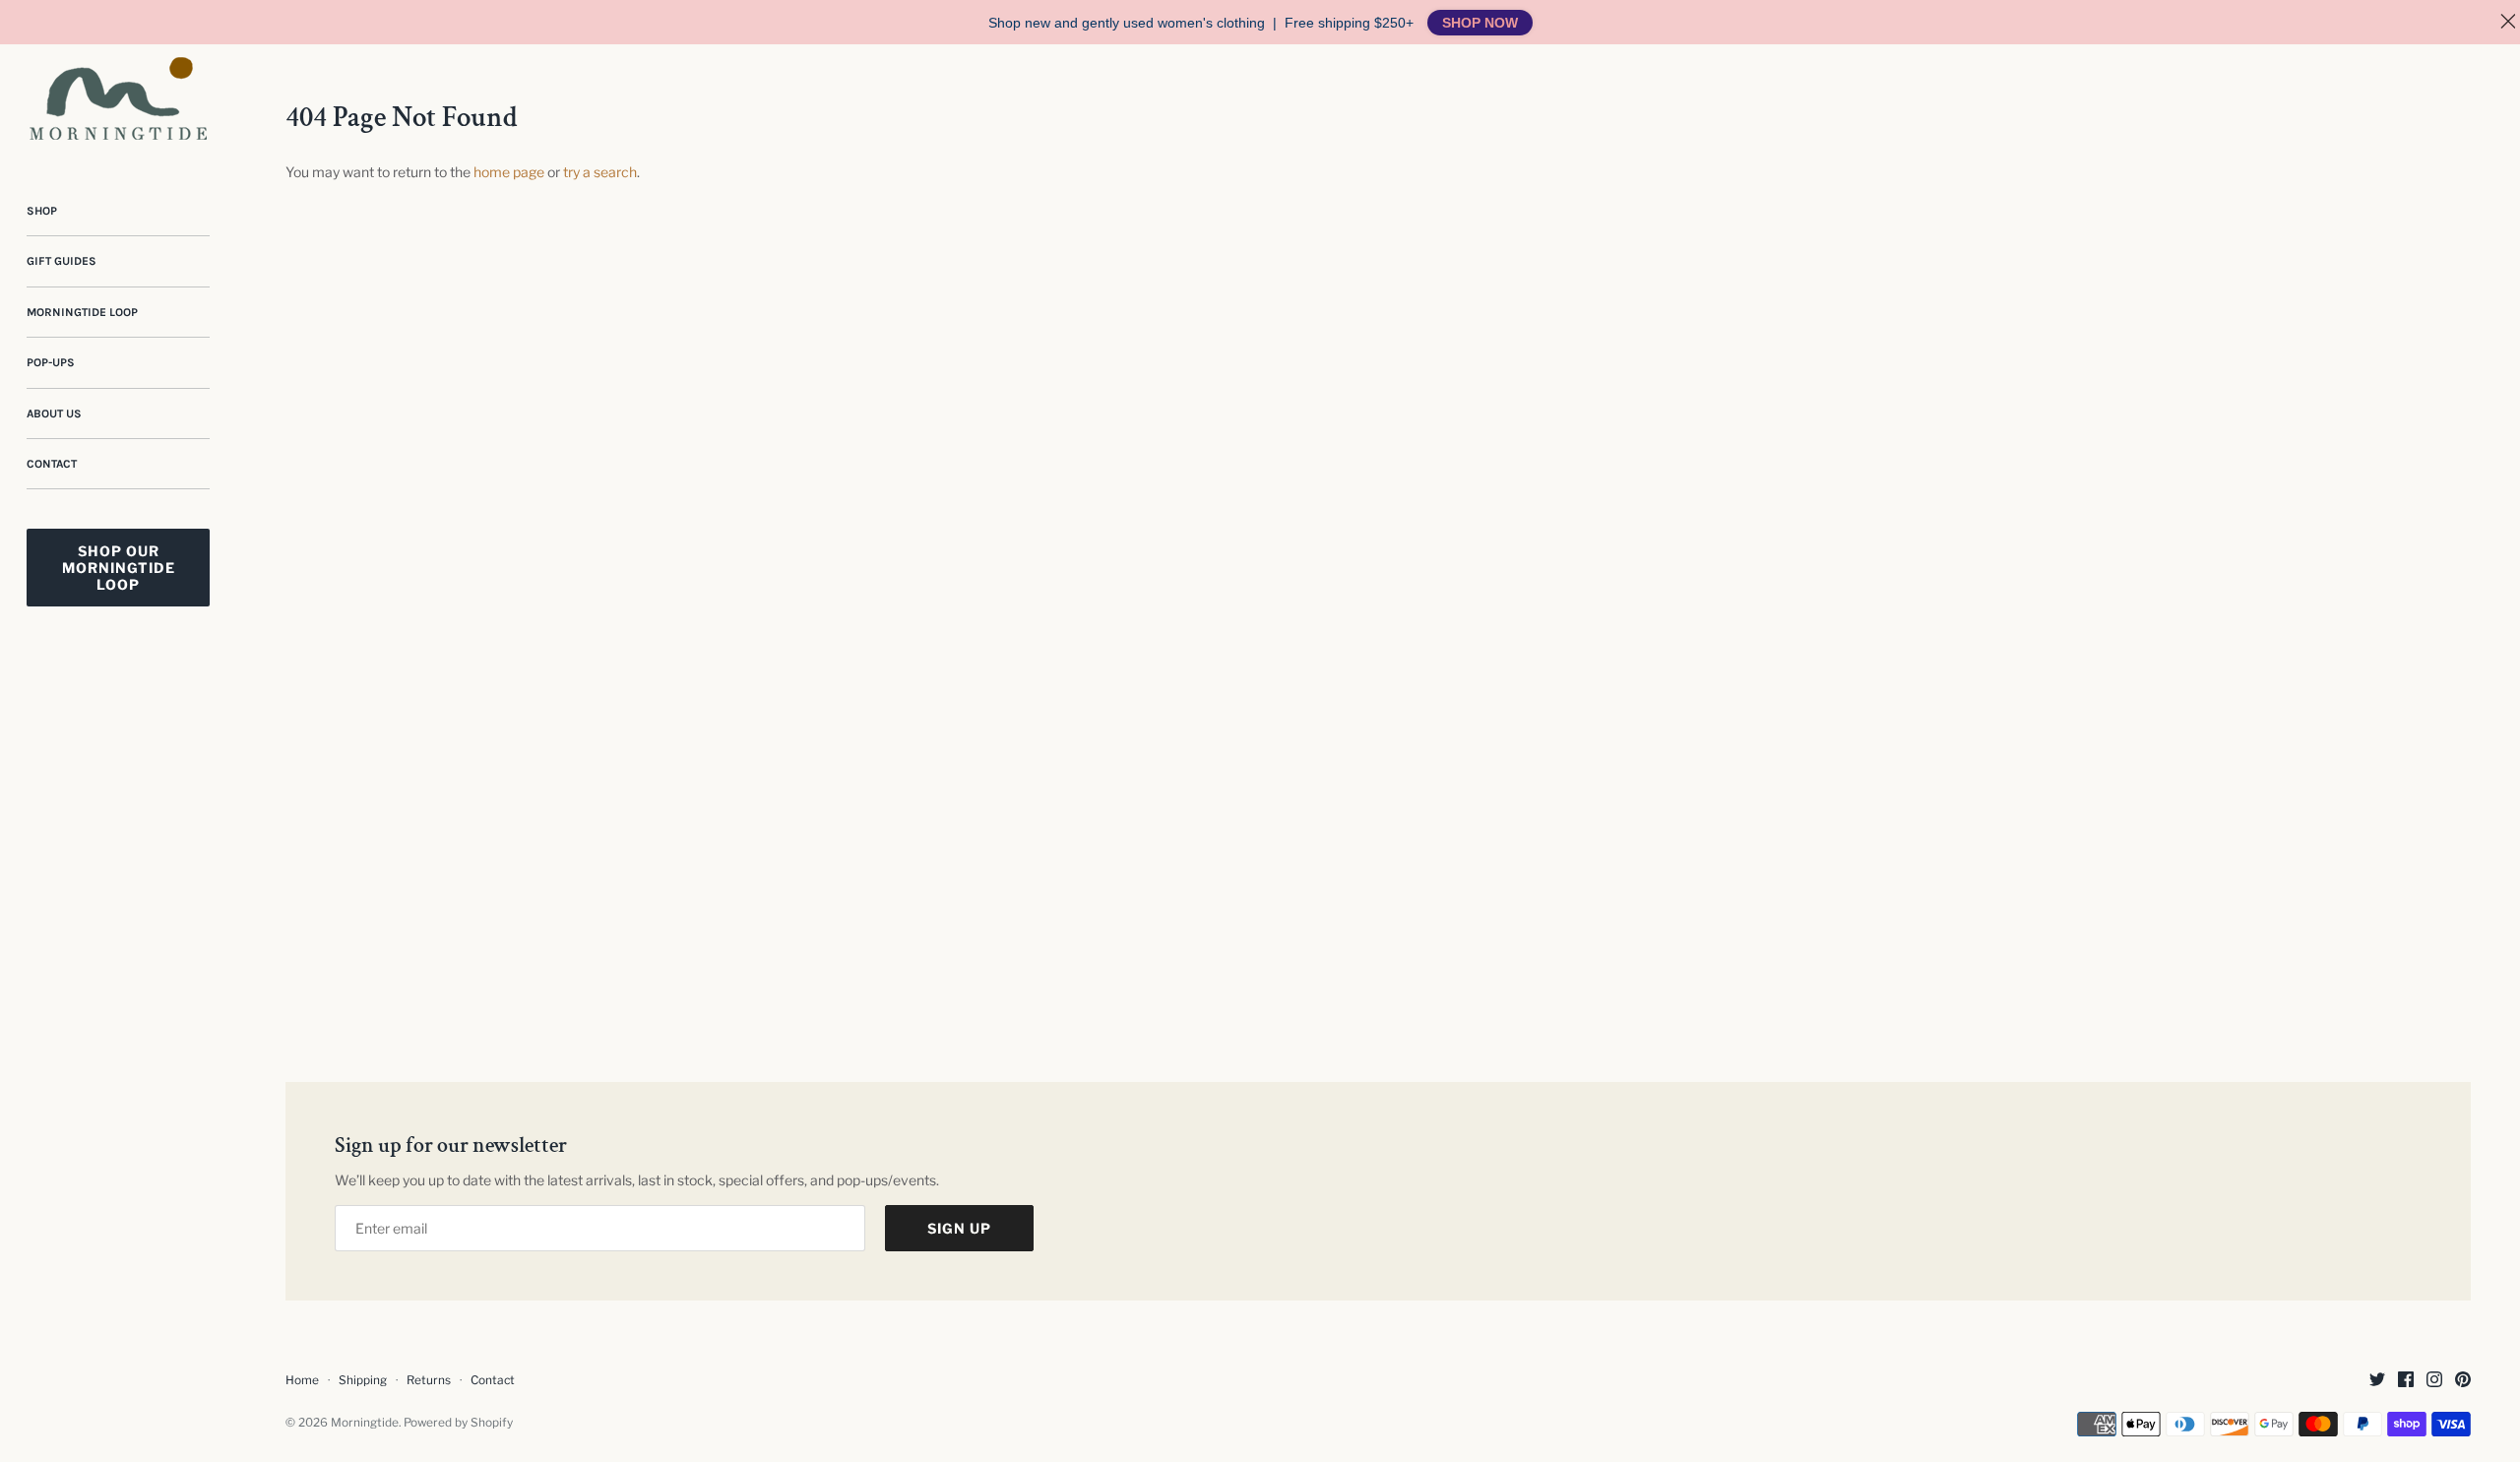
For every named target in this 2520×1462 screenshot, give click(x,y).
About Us (54, 413)
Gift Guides (62, 261)
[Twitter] (2377, 1381)
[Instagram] (2434, 1381)
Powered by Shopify (458, 1423)
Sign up (959, 1228)
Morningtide (365, 1423)
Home (302, 1380)
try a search (600, 172)
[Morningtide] (118, 98)
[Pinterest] (2463, 1381)
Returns (429, 1380)
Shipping (363, 1380)
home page (509, 172)
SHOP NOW (1480, 23)
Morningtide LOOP (82, 312)
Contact (52, 464)
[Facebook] (2406, 1381)
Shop (42, 211)
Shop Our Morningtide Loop (119, 568)
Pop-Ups (51, 362)
